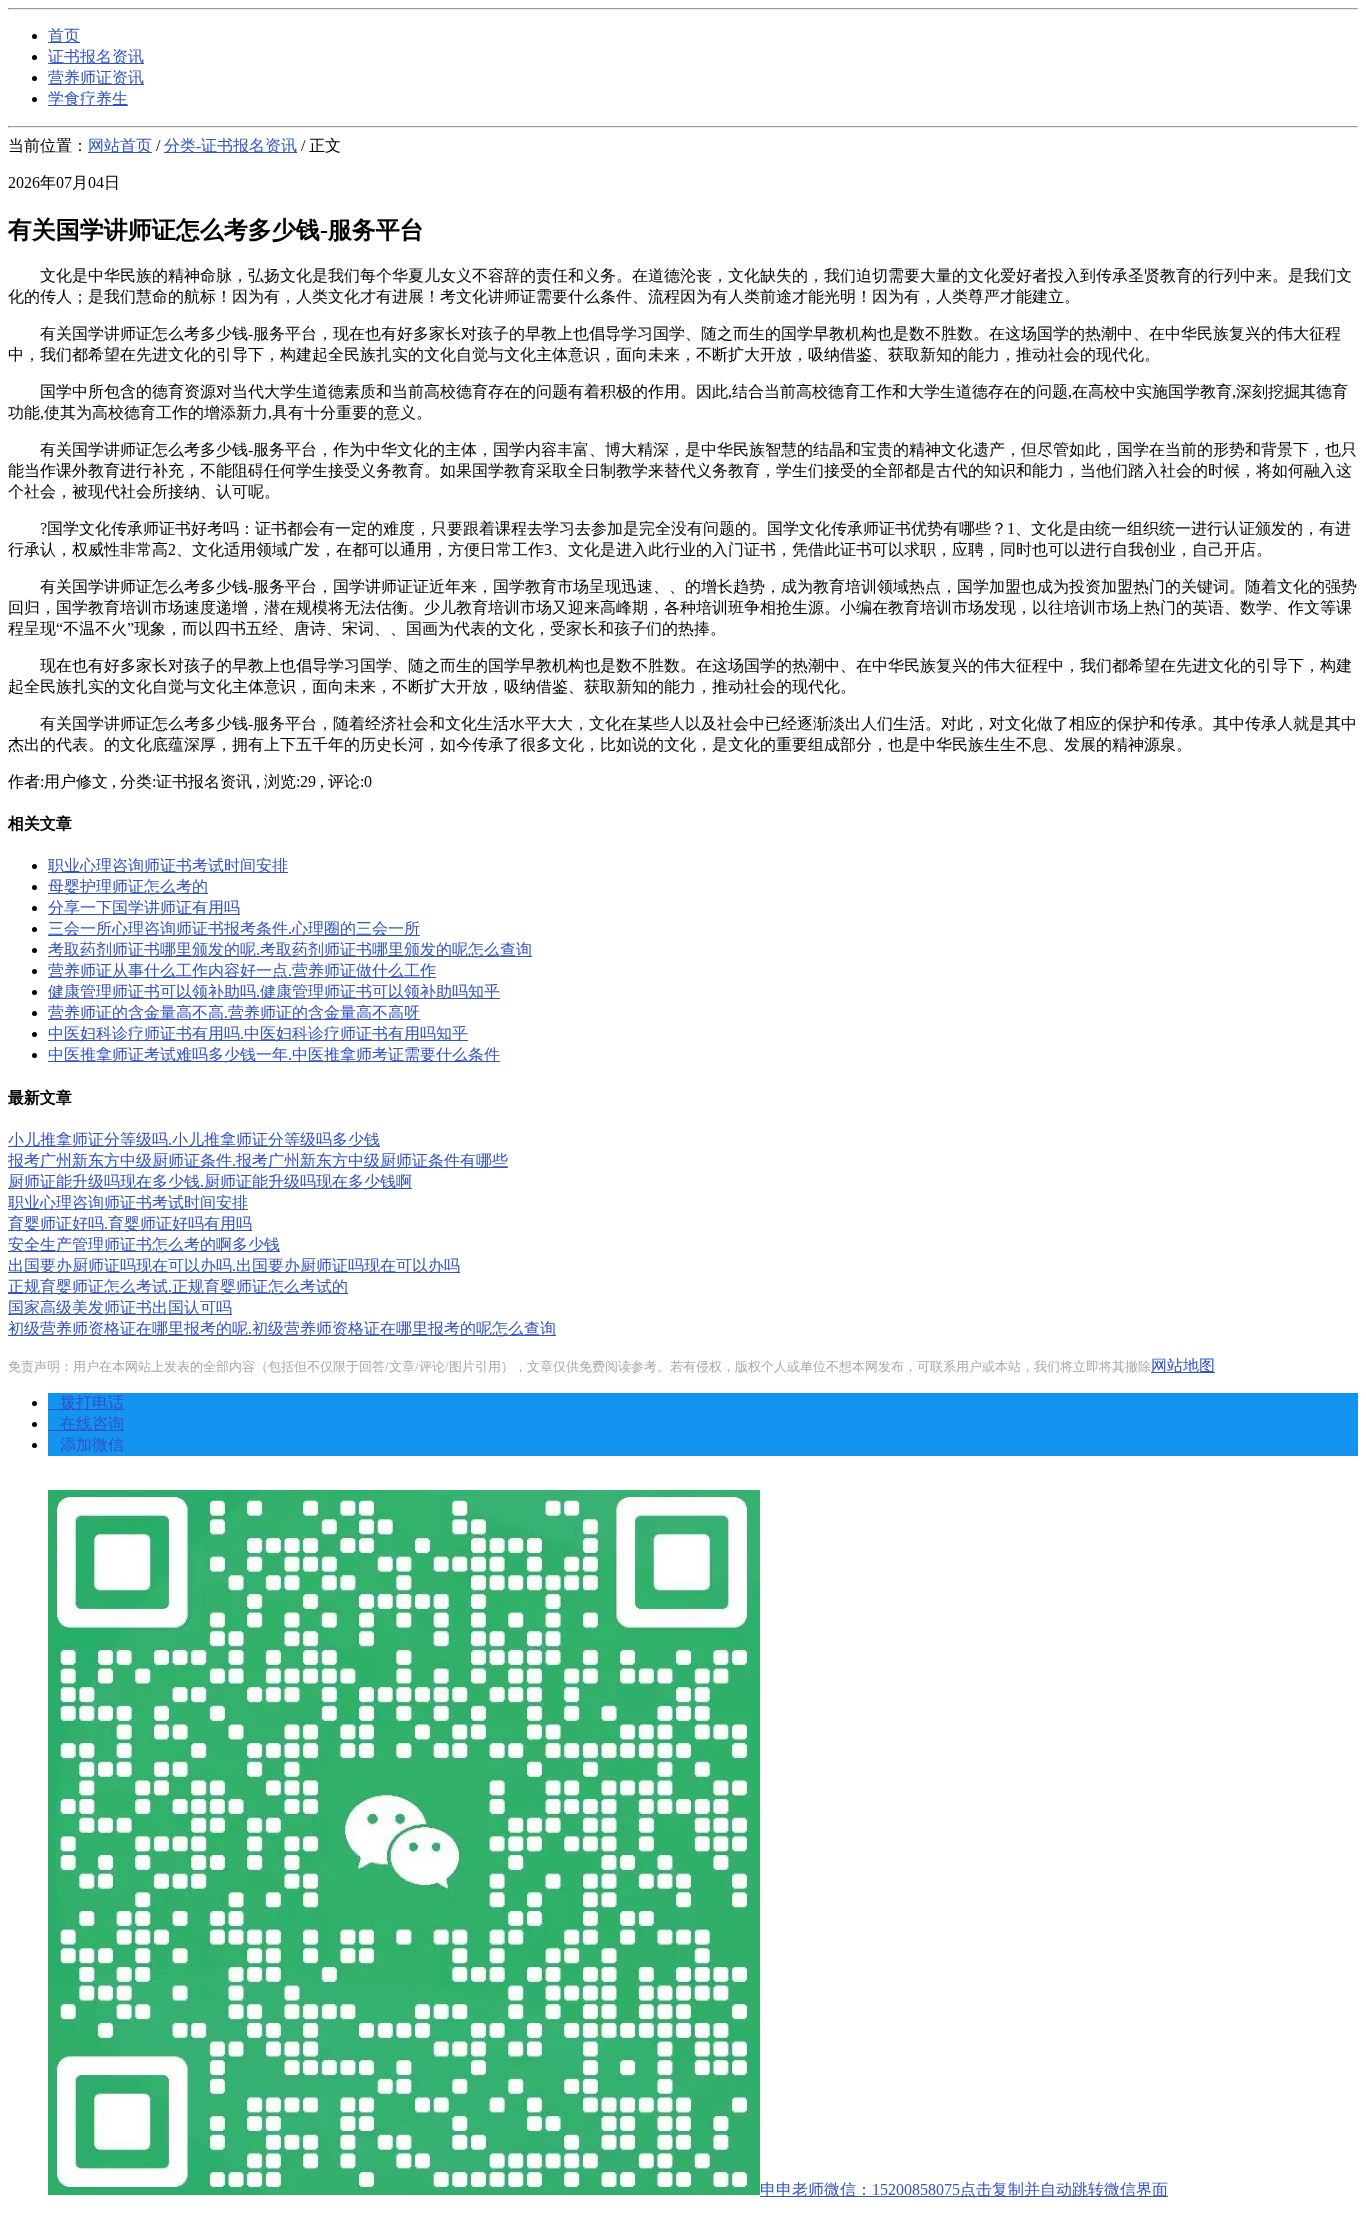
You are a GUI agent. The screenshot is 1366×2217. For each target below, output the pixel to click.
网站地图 (1183, 1365)
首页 (64, 35)
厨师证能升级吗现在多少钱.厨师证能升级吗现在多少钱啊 (210, 1181)
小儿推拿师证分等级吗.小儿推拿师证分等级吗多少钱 (194, 1139)
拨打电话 (86, 1402)
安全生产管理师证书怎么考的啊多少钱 (144, 1244)
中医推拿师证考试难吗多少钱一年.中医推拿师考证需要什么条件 (274, 1054)
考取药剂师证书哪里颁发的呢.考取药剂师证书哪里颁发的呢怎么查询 (290, 949)
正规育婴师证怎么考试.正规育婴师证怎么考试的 (178, 1286)
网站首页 (120, 145)
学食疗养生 (88, 98)
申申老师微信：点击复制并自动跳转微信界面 (964, 2189)
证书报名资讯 (96, 56)
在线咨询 (86, 1423)
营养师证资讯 (96, 77)
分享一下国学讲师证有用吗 (144, 907)
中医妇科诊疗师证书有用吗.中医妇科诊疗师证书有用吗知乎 (258, 1033)
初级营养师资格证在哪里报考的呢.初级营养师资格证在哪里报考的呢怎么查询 (282, 1328)
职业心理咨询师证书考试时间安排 (168, 865)
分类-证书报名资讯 (230, 145)
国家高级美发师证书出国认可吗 (120, 1307)
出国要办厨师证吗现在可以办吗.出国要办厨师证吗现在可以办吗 (234, 1265)
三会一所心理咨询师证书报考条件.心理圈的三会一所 (234, 928)
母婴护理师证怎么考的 (128, 886)
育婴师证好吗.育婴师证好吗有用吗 (130, 1223)
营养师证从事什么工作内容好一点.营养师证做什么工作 (242, 970)
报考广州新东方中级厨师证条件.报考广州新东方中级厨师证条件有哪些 (258, 1160)
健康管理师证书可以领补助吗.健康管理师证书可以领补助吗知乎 (274, 991)
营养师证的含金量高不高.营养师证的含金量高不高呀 (234, 1012)
